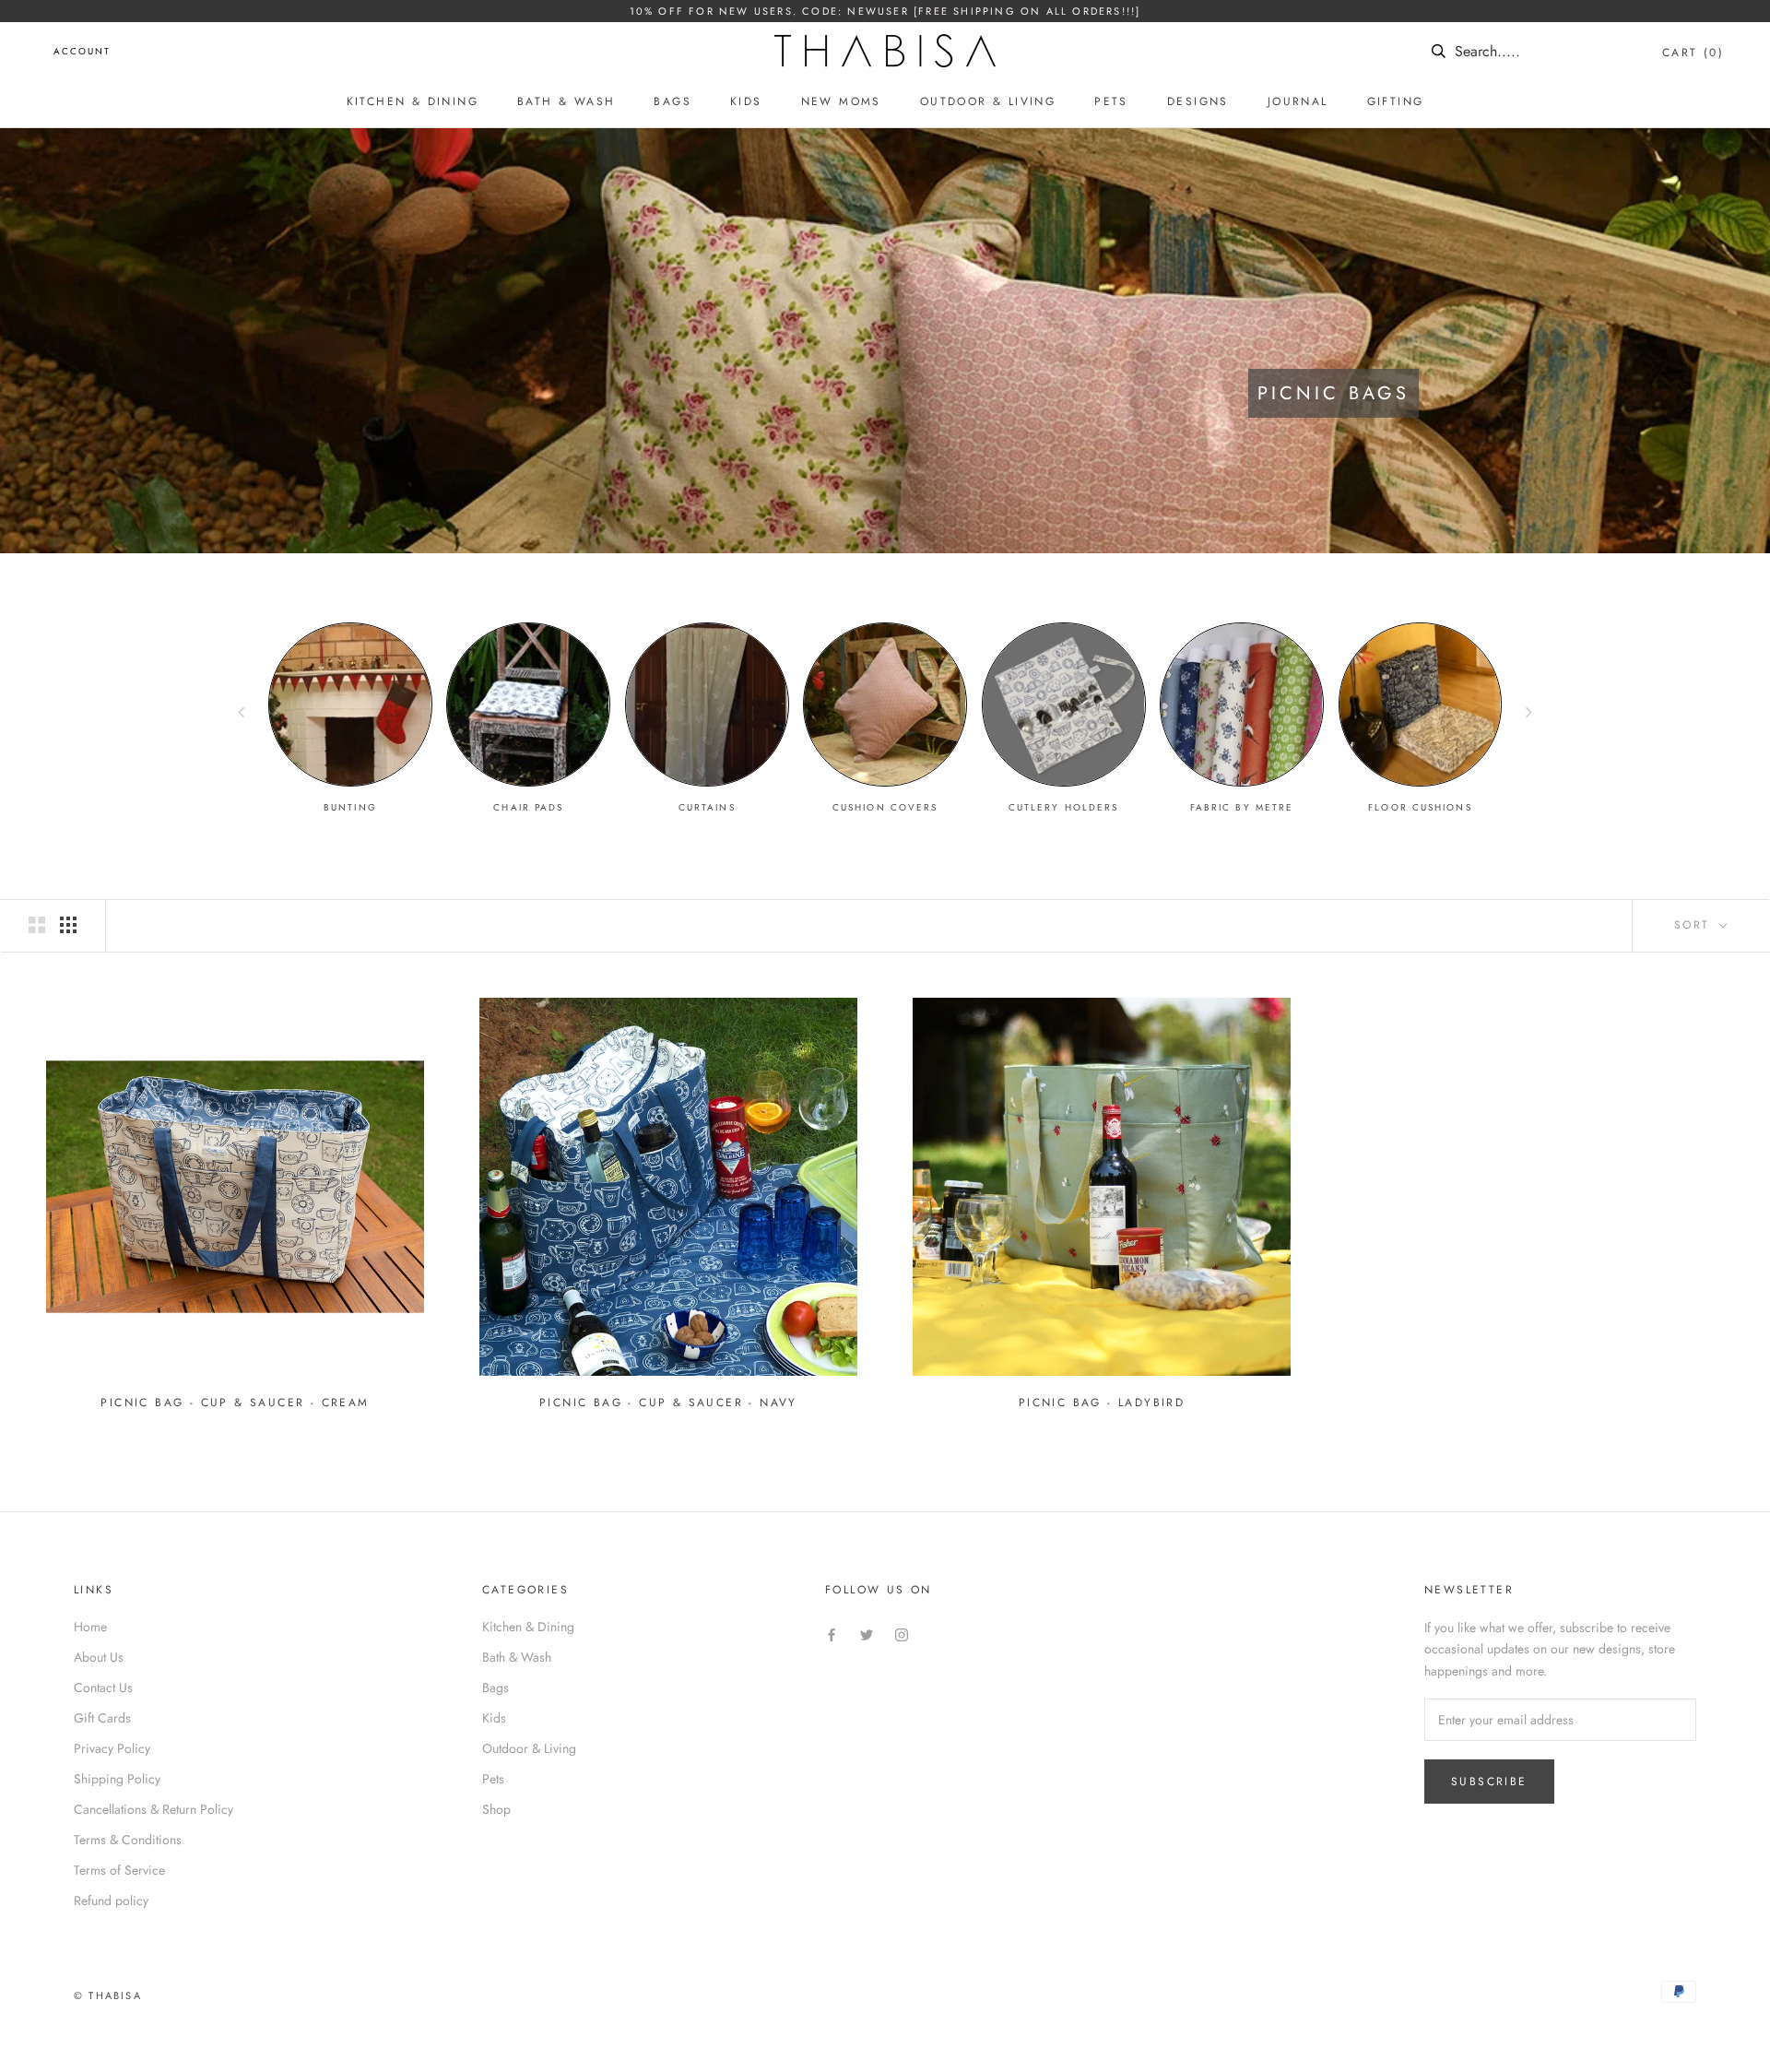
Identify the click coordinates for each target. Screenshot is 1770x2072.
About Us (99, 1657)
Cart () (1693, 53)
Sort (1695, 925)
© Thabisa (108, 1995)
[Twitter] (867, 1634)
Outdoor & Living (988, 101)
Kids (746, 101)
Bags (673, 101)
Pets (1111, 101)
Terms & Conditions (128, 1840)
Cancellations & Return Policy (153, 1809)
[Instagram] (902, 1634)
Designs (1198, 101)
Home (90, 1627)
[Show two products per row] (37, 925)
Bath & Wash (566, 101)
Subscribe (1489, 1782)
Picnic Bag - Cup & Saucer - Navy (668, 1403)
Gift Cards (102, 1718)
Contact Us (103, 1687)
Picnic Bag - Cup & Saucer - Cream (235, 1403)
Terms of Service (119, 1870)
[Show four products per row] (68, 925)
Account (82, 51)
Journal (1298, 101)
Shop (496, 1809)
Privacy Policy (112, 1748)
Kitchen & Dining (413, 101)
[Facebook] (832, 1634)
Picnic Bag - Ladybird (1102, 1403)
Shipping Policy (117, 1779)
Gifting (1396, 101)
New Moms (841, 101)
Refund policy (111, 1900)
